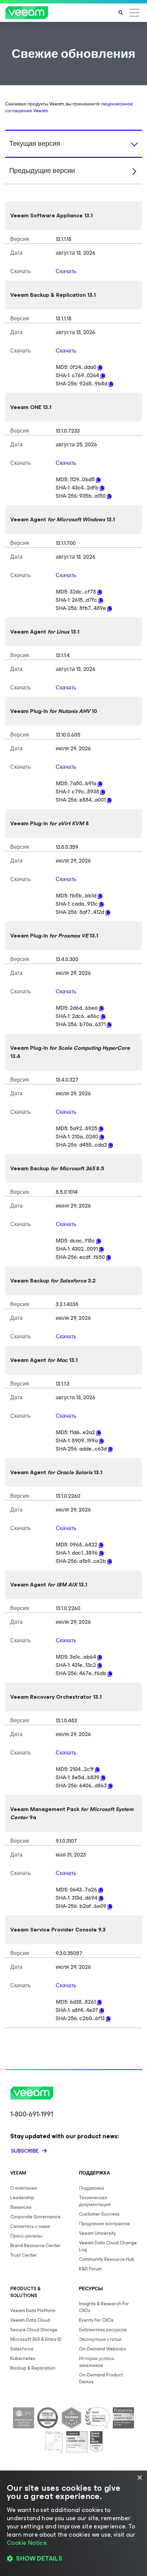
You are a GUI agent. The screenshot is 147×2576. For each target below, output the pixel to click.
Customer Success (99, 2214)
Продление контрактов (104, 2224)
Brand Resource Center (35, 2246)
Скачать (66, 271)
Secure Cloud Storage (34, 2330)
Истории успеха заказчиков (97, 2362)
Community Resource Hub (107, 2259)
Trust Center (24, 2255)
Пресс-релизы (26, 2236)
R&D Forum (90, 2269)
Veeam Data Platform (33, 2311)
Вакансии (21, 2207)
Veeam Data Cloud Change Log (108, 2246)
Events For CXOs (96, 2320)
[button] (73, 2559)
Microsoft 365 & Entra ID (36, 2339)
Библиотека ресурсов (103, 2330)
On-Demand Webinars (103, 2349)
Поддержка (91, 2188)
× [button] (139, 2478)
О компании (24, 2188)
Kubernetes (23, 2358)
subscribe (25, 2151)
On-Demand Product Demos (101, 2378)
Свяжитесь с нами (30, 2226)
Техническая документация (95, 2201)
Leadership (22, 2198)
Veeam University (97, 2233)
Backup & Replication (33, 2368)
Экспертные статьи (100, 2339)
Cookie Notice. (27, 2543)
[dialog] (73, 2523)
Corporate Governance (35, 2217)
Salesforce (22, 2349)
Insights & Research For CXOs (104, 2307)
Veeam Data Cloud (30, 2320)
